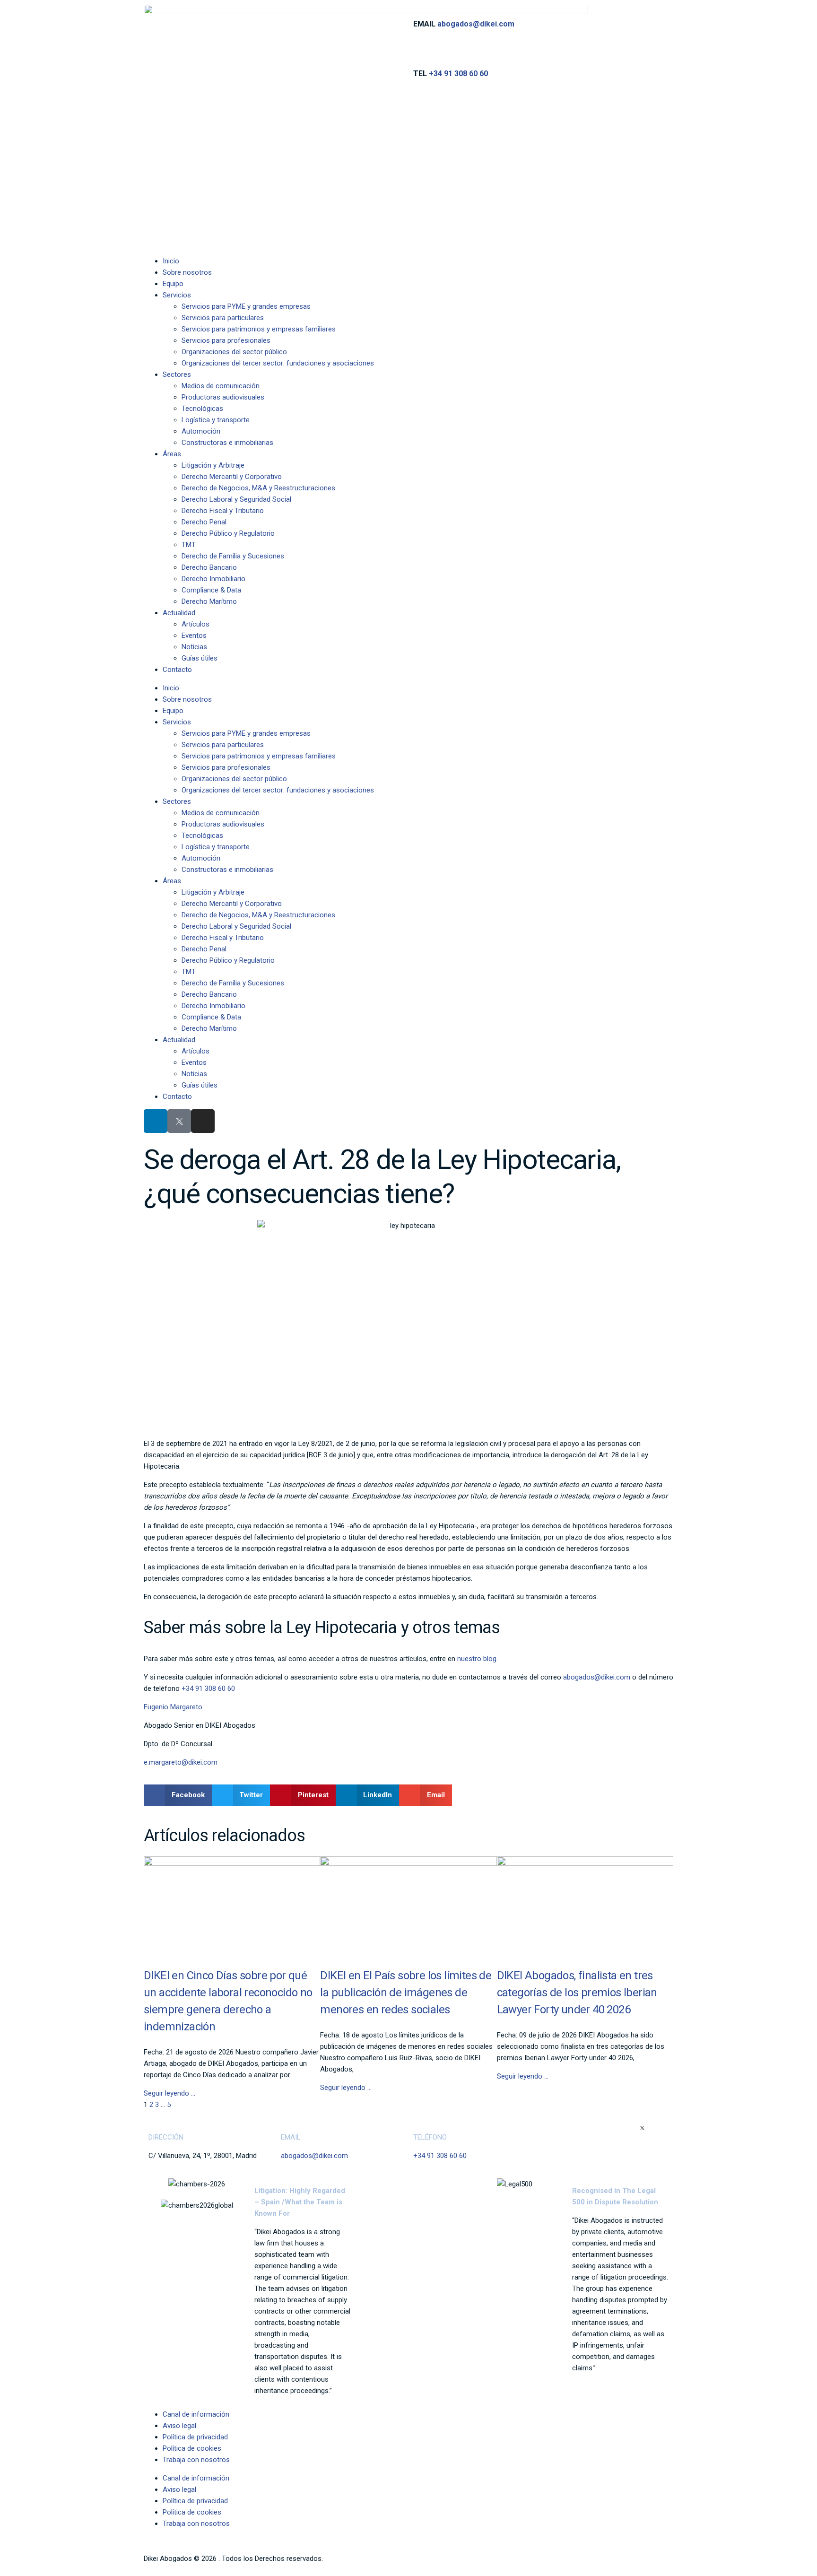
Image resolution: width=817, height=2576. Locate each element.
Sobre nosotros (187, 272)
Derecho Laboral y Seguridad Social (236, 499)
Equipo (173, 284)
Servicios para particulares (223, 318)
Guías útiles (200, 658)
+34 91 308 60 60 (458, 74)
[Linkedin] (156, 1121)
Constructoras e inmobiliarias (227, 443)
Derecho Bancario (209, 567)
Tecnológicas (202, 409)
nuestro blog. (478, 1659)
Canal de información (196, 2414)
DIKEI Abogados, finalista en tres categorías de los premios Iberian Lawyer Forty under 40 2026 (577, 1993)
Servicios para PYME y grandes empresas (246, 306)
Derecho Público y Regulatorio (228, 533)
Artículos (196, 624)
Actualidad (179, 613)
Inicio (171, 261)
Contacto (177, 670)
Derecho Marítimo (209, 601)
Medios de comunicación (221, 386)
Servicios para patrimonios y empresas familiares (259, 329)
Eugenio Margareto (173, 1707)
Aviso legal (179, 2426)
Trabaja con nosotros (196, 2460)
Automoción (201, 431)
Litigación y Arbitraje (213, 465)
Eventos (194, 635)
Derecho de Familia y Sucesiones (233, 556)
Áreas (172, 454)
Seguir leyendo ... (169, 2093)
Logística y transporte (216, 420)
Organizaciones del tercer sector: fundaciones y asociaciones (278, 363)
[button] (178, 1795)
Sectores (177, 374)
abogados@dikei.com (476, 24)
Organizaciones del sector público (234, 352)
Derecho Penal (204, 522)
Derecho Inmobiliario (213, 579)
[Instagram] (203, 1121)
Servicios (177, 295)
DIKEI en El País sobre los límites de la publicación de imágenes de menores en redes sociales (406, 1993)
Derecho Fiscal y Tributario (223, 511)
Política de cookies (192, 2448)
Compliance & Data (211, 590)
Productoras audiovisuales (223, 397)
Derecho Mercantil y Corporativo (232, 477)
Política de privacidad (195, 2437)
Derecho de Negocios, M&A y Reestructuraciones (258, 488)
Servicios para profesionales (226, 340)
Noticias (194, 647)
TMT (189, 545)
